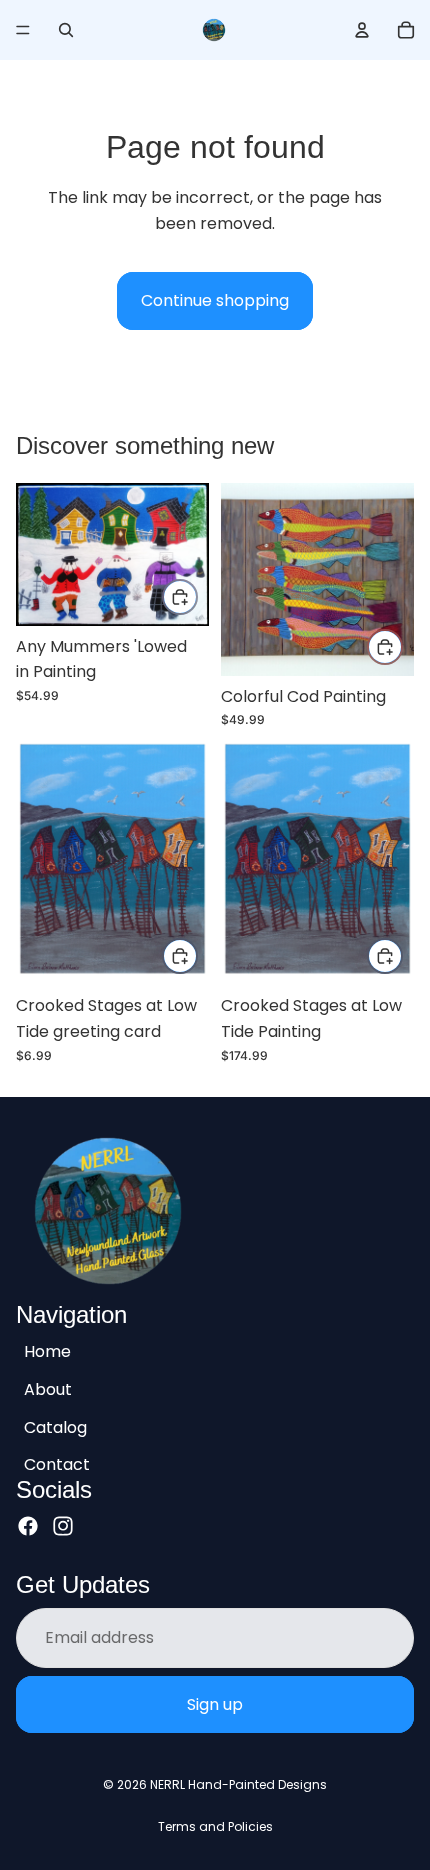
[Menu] (23, 30)
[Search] (66, 30)
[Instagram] (63, 1525)
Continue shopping (215, 300)
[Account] (362, 30)
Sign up (215, 1703)
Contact (57, 1464)
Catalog (55, 1426)
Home (47, 1351)
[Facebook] (28, 1525)
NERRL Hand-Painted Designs (238, 1784)
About (48, 1389)
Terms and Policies (215, 1826)
